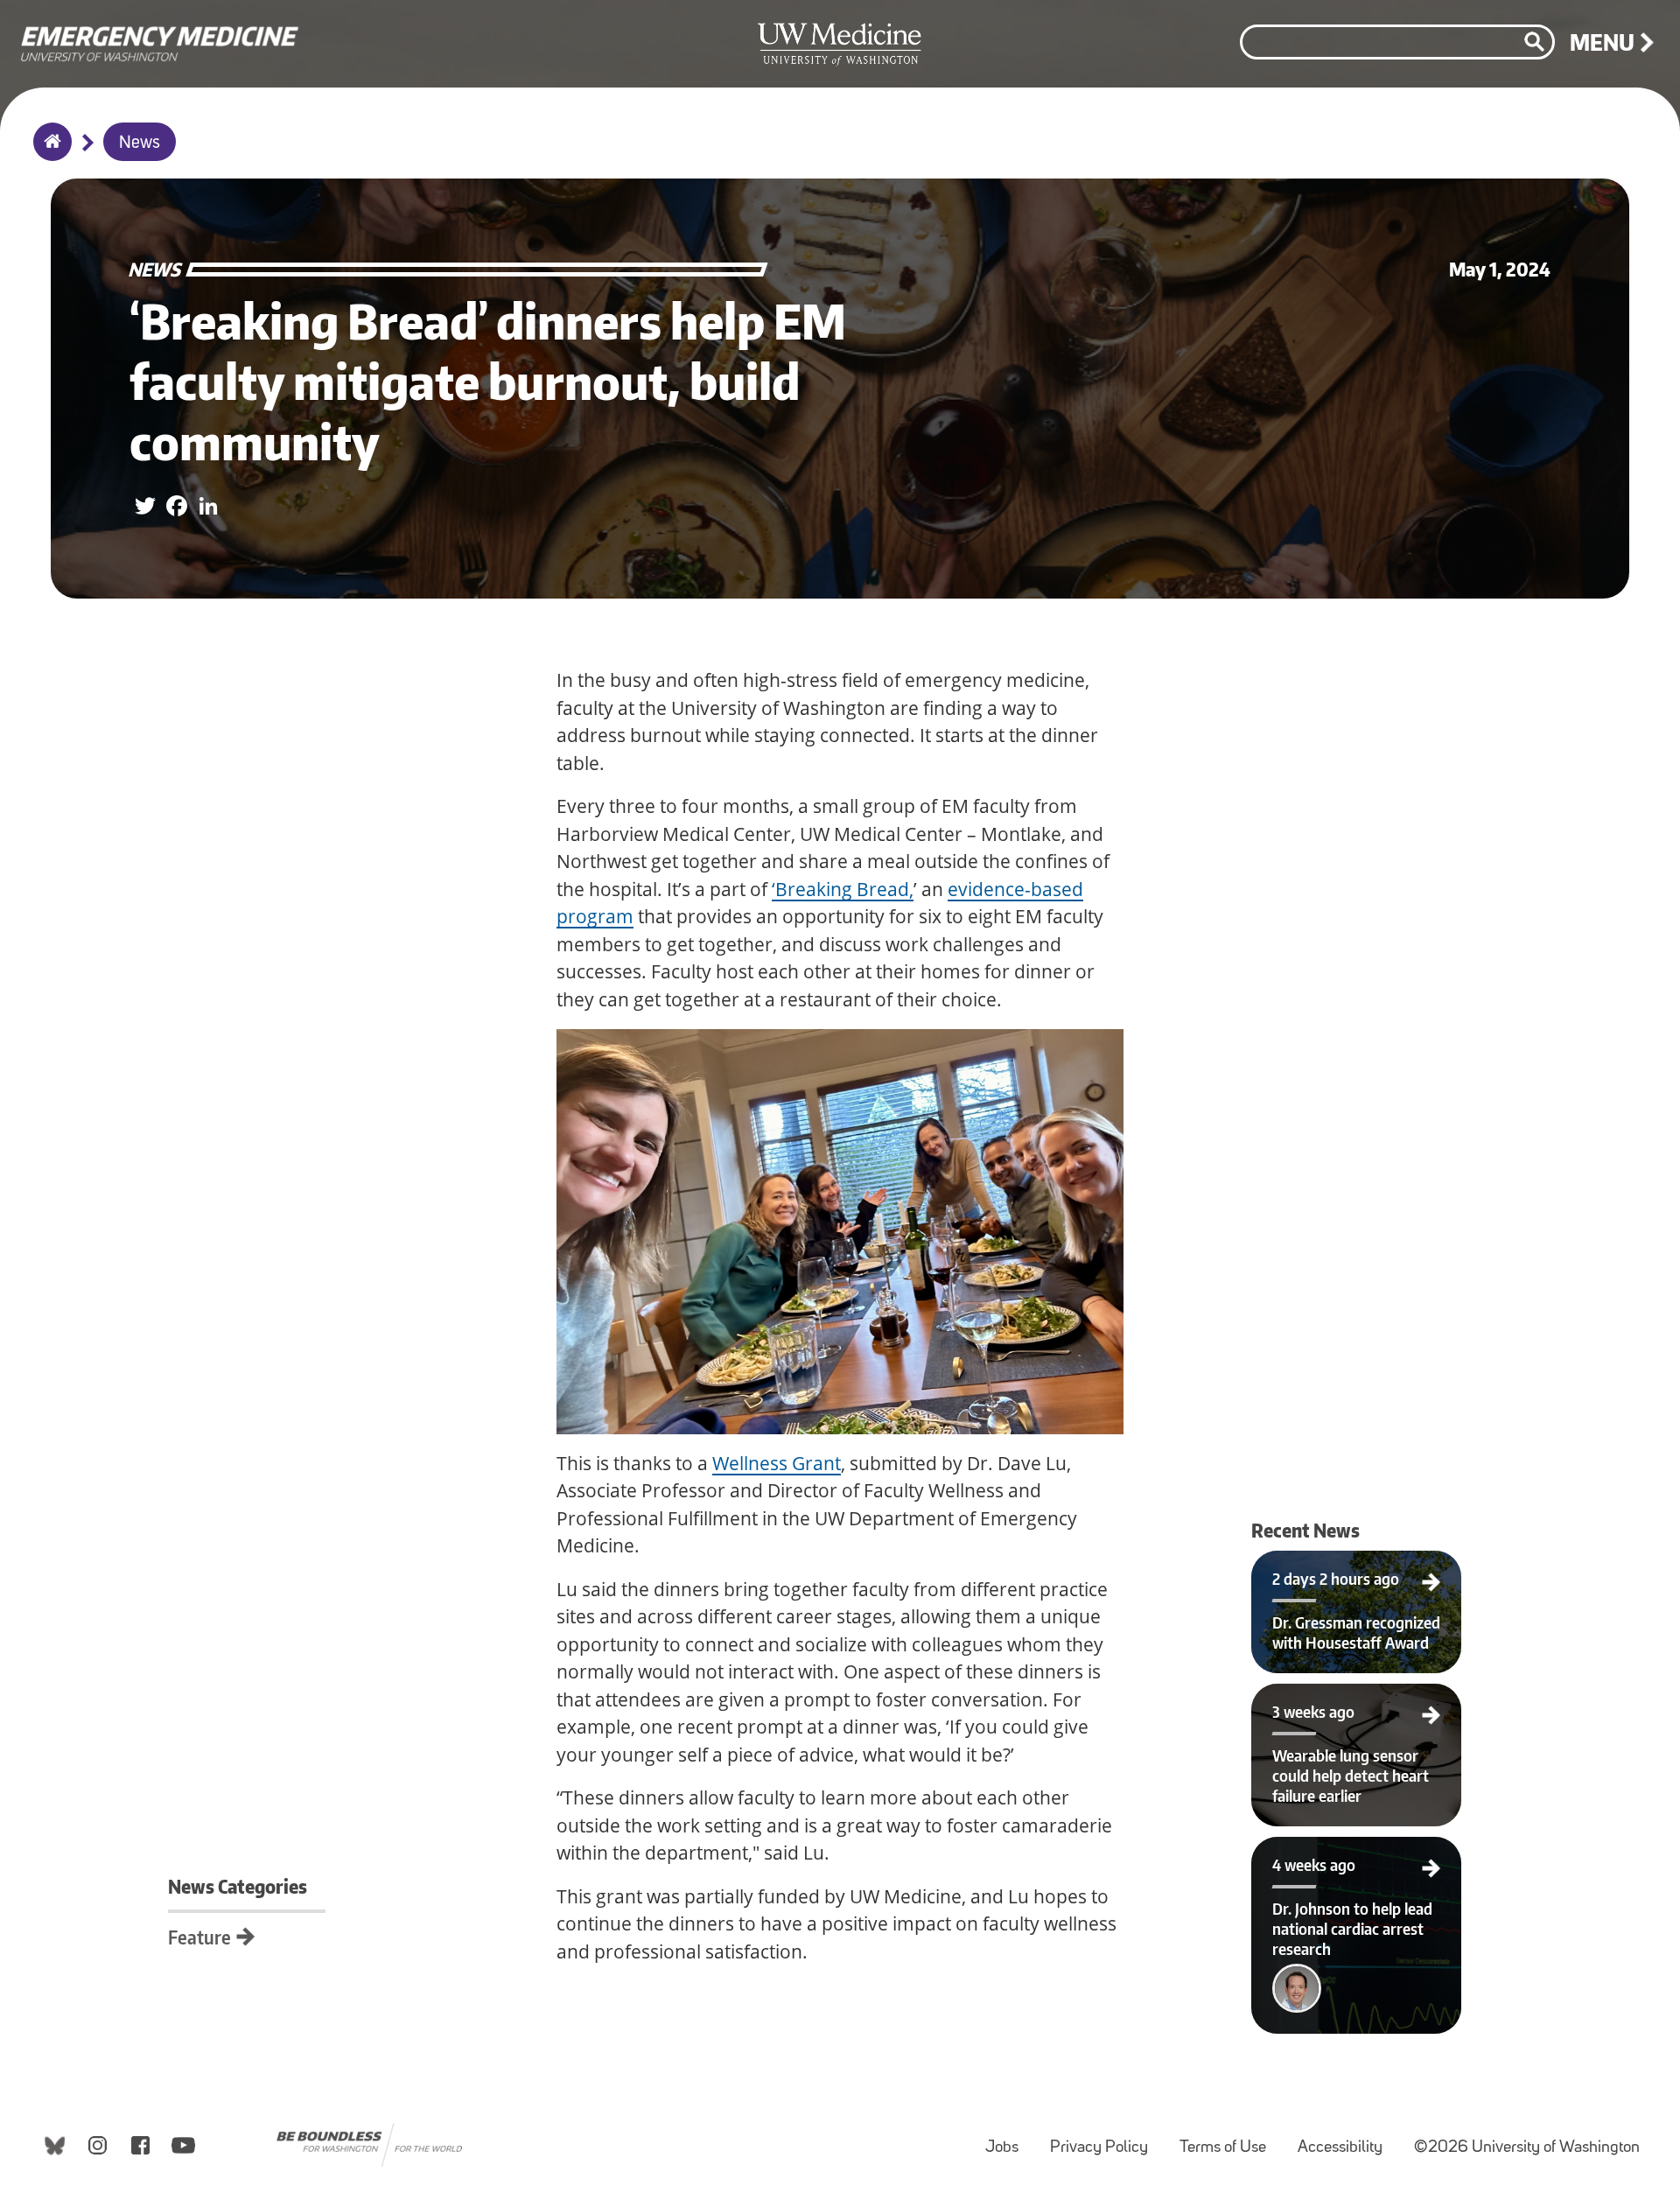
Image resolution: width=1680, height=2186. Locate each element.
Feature (199, 1937)
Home (49, 153)
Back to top (14, 29)
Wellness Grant (777, 1463)
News (140, 144)
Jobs (1009, 2139)
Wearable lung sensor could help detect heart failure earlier (1356, 1705)
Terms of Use (1230, 2139)
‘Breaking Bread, (843, 889)
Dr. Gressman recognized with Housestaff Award (1357, 1572)
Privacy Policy (1106, 2139)
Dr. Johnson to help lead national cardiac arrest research (1356, 1858)
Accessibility (1347, 2139)
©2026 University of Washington (1527, 2148)
